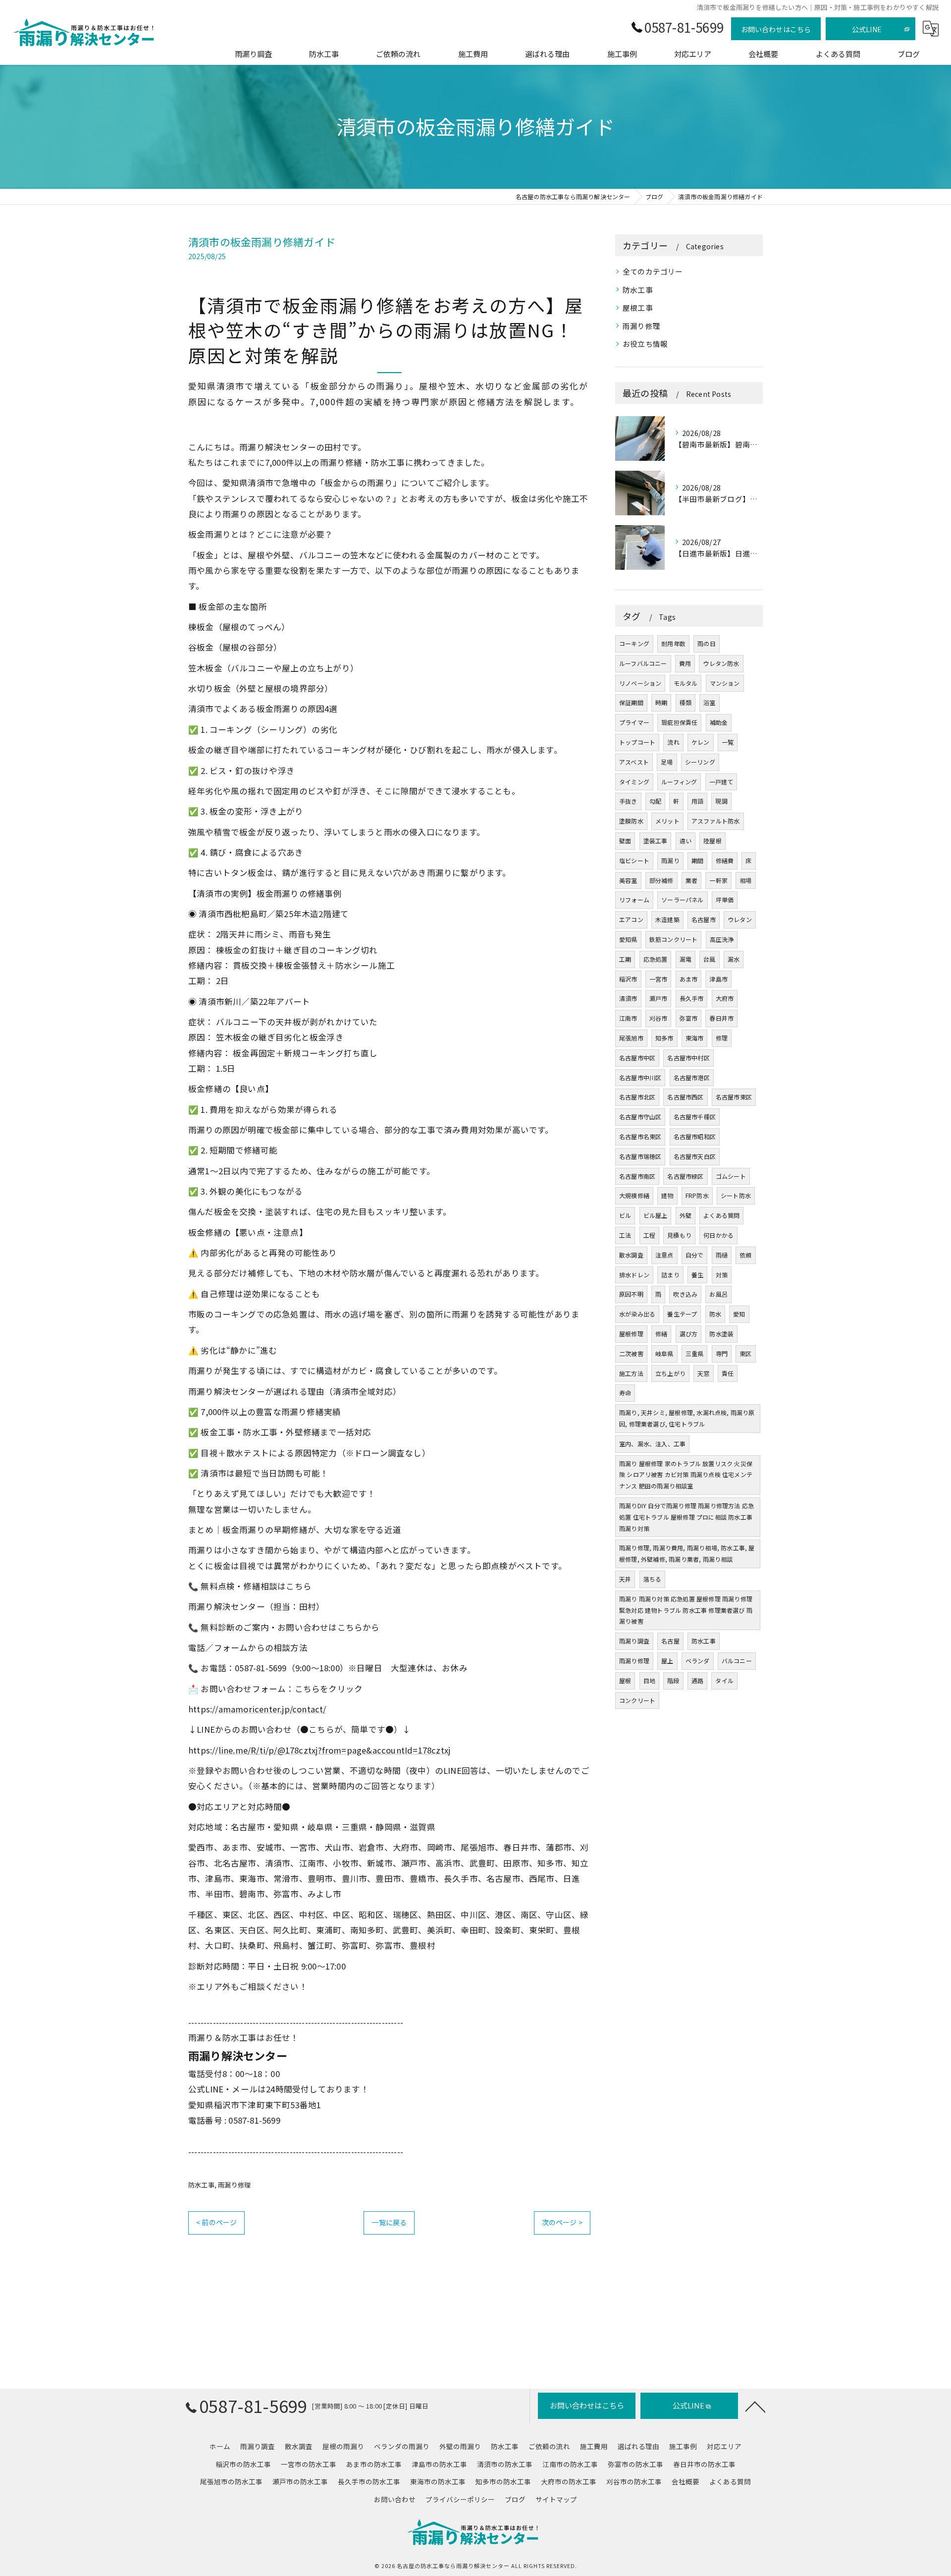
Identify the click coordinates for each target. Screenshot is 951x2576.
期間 (697, 860)
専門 (722, 1353)
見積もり (679, 1235)
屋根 (625, 1680)
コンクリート (637, 1700)
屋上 (667, 1661)
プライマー (634, 722)
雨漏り (670, 860)
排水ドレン (634, 1275)
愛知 (739, 1314)
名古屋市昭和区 (695, 1136)
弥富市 (689, 1018)
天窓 (703, 1373)
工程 (649, 1235)
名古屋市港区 (692, 1077)
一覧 (728, 742)
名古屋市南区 (637, 1176)
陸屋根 (713, 841)
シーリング (700, 762)
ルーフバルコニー (643, 663)
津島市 (718, 979)
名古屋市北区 (637, 1097)
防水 (715, 1314)
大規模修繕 (634, 1195)
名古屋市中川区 (640, 1077)
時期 (661, 702)
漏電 (686, 959)
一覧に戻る (389, 2222)
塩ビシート (634, 860)
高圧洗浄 (722, 939)
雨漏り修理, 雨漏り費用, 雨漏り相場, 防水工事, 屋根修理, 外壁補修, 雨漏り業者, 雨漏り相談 (687, 1553)
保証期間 (631, 702)
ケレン (701, 742)
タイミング (634, 782)
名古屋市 (704, 919)
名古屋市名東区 (640, 1136)
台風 (709, 959)
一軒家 (718, 880)
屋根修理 (631, 1334)
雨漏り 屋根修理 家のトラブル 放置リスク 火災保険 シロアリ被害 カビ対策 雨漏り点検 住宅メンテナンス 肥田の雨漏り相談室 (686, 1475)
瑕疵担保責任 (679, 722)
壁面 (625, 841)
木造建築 (667, 919)
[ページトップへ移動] (755, 2406)
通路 (697, 1680)
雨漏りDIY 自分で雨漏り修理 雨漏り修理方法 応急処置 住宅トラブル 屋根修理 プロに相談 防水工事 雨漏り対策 (687, 1517)
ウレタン (740, 919)
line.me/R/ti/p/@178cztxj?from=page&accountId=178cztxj (335, 1750)
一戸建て (721, 782)
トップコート (637, 742)
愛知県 (628, 939)
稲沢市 (628, 979)
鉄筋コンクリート (674, 939)
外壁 (686, 1215)
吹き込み (685, 1294)
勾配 (655, 801)
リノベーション (640, 683)
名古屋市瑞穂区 (640, 1156)
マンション (725, 683)
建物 (667, 1195)
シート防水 (736, 1195)
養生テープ (682, 1314)
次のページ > (562, 2222)
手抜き (628, 801)
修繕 (661, 1334)
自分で (695, 1255)
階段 (673, 1680)
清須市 (628, 998)
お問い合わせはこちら (776, 29)
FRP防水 (697, 1195)
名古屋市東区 (734, 1097)
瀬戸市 (659, 998)
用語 (697, 801)
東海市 (695, 1038)
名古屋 (670, 1641)
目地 (649, 1680)
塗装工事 (656, 841)
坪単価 (725, 900)
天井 (625, 1579)
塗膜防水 (631, 821)
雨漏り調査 (634, 1641)
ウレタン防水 (721, 663)
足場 (667, 762)
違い (686, 841)
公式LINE (867, 29)
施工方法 (631, 1373)
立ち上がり (670, 1373)
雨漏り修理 (234, 2185)
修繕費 (725, 860)
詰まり (670, 1275)
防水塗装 (721, 1334)
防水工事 (201, 2185)
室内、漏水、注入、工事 (652, 1444)
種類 (686, 702)
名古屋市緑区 (685, 1176)
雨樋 (722, 1255)
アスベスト (634, 762)
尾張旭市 (631, 1038)
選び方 (689, 1334)
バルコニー (737, 1661)
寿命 (625, 1393)
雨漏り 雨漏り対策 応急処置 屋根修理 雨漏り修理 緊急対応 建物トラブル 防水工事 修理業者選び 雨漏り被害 (686, 1610)
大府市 (725, 998)
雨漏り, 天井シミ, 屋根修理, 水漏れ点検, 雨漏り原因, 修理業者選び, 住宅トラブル (687, 1418)
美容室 (628, 880)
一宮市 (659, 979)
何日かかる (718, 1235)
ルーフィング (679, 782)
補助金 (719, 722)
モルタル (686, 683)
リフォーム (634, 900)
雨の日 (707, 643)
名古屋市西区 (685, 1097)
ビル (625, 1215)
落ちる (653, 1579)
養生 (697, 1275)
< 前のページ (216, 2222)
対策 (722, 1275)
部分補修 (661, 880)
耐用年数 (673, 643)
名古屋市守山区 (640, 1117)
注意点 (664, 1255)
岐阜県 (664, 1353)
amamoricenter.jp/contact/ (272, 1709)
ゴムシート (731, 1176)
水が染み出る (637, 1314)
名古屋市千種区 (695, 1117)
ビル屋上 (656, 1215)
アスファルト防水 (716, 821)
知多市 (664, 1038)
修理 (722, 1038)
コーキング (634, 643)
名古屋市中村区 (688, 1058)
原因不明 (631, 1294)
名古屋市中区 (637, 1058)
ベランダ (698, 1661)
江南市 (628, 1018)
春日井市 (721, 1018)
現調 (721, 801)
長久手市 (692, 998)
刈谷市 (659, 1018)
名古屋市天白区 (695, 1156)
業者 (691, 880)
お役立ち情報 (645, 344)
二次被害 (631, 1353)
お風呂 (718, 1294)
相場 (745, 880)
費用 (685, 663)
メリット (667, 821)
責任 (728, 1373)
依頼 (745, 1255)
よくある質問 (721, 1215)
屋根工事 (638, 307)
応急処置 (656, 959)
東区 (745, 1353)
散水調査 (631, 1255)
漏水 (734, 959)
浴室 (709, 702)
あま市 (689, 979)
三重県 (695, 1353)
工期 (625, 959)
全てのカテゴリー (653, 271)
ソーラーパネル (682, 900)
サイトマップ (556, 2499)
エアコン (631, 919)
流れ (673, 742)
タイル (724, 1680)
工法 (625, 1235)
